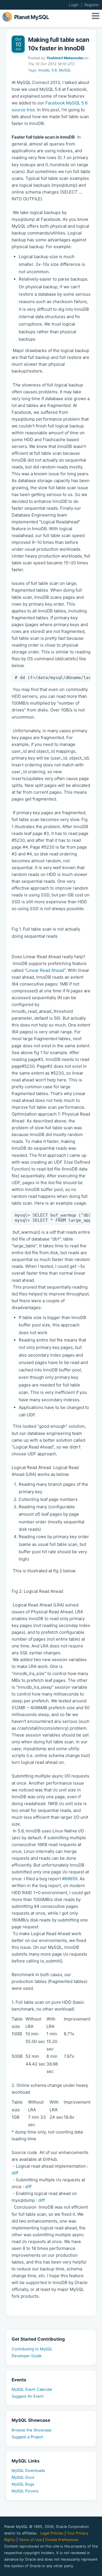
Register (92, 5)
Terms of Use (30, 2540)
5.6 (54, 70)
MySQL (65, 70)
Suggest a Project (27, 2437)
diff (15, 2173)
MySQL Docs (23, 2477)
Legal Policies (52, 2533)
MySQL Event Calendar (32, 2389)
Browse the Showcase (32, 2430)
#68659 (70, 1879)
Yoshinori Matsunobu (65, 58)
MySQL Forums (25, 2491)
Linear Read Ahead (45, 970)
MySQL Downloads (28, 2470)
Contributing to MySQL (32, 2349)
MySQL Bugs (23, 2484)
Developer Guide (27, 2356)
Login (74, 5)
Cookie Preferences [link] (62, 2540)
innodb (44, 70)
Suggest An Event (28, 2396)
